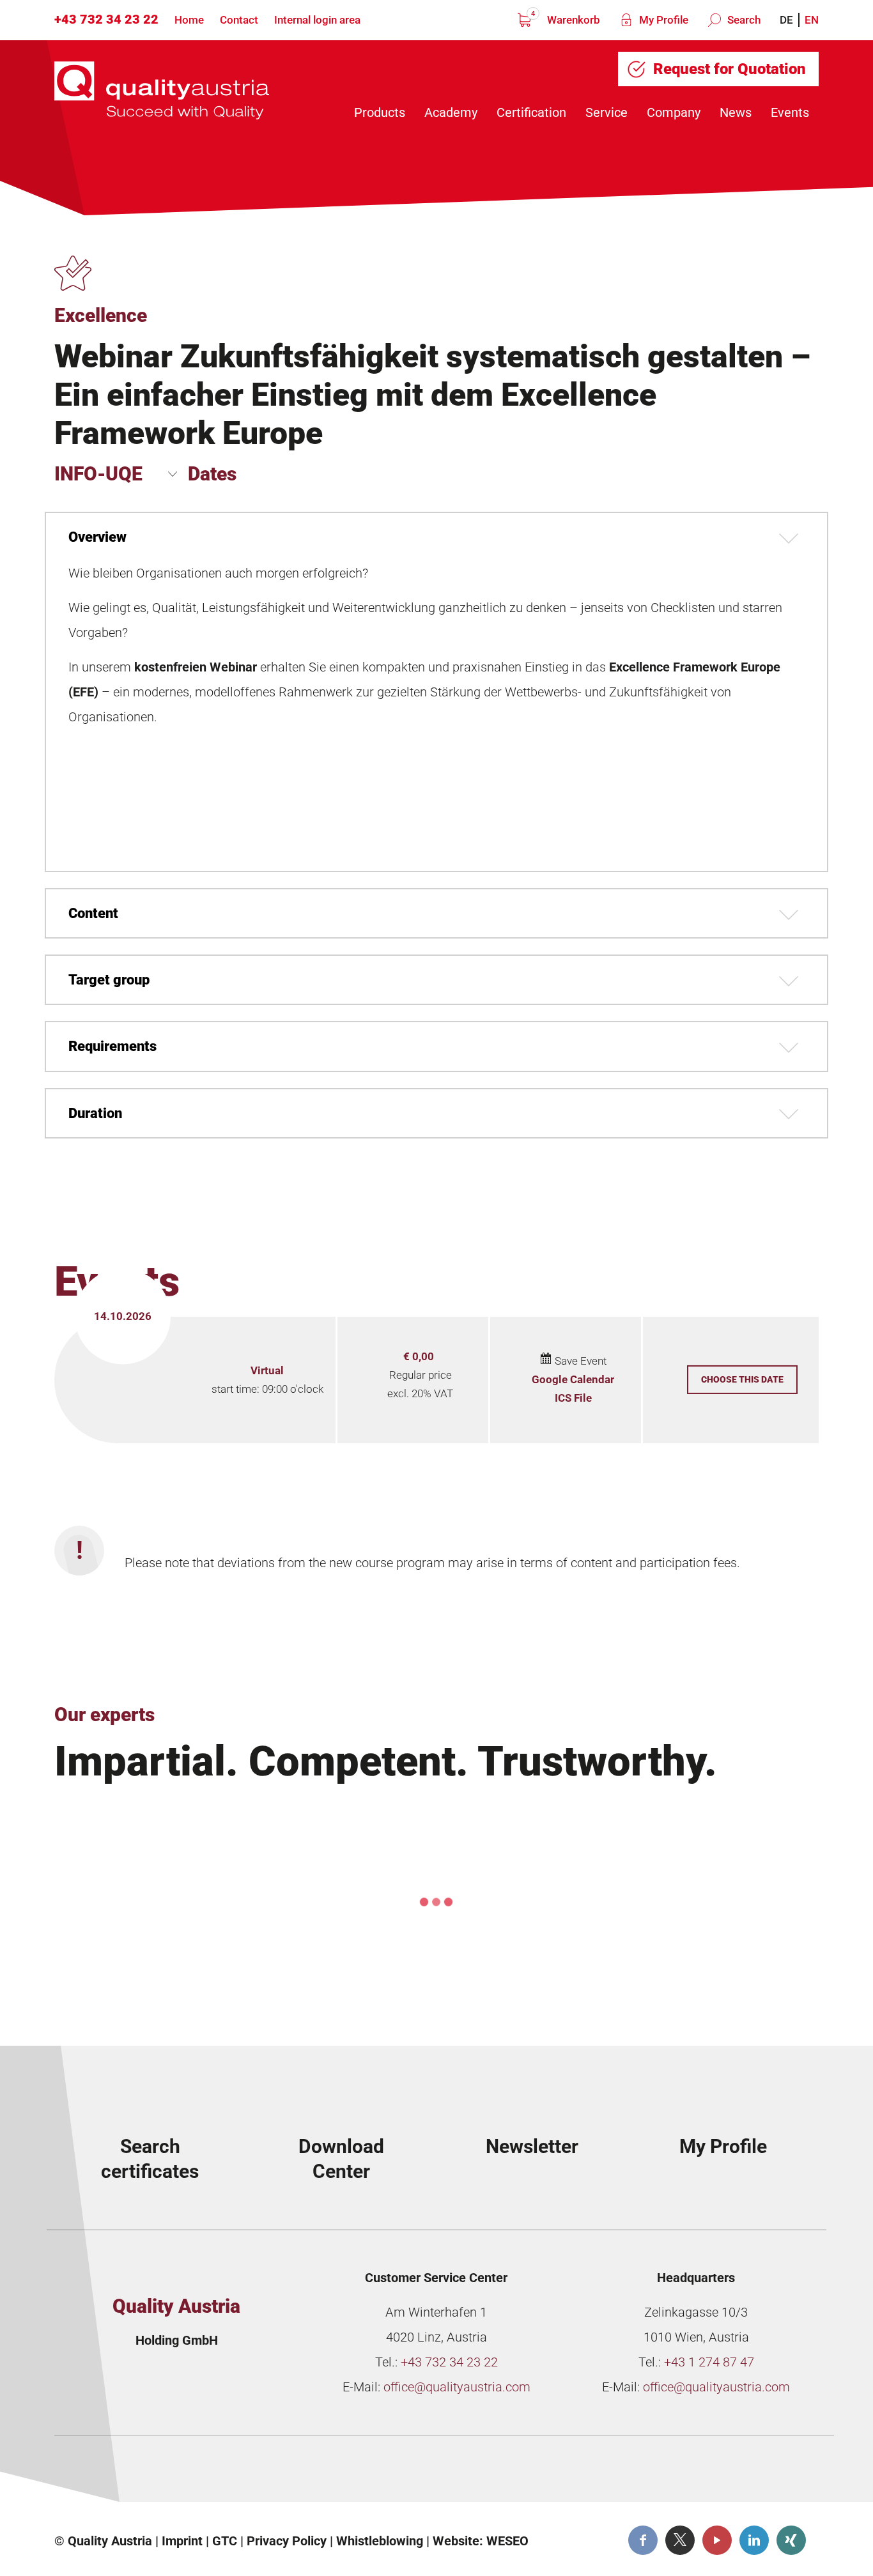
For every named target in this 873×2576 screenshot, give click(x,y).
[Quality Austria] (162, 90)
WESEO (507, 2541)
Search (743, 20)
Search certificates (150, 2159)
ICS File (573, 1398)
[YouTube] (717, 2540)
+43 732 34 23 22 (106, 19)
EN (812, 20)
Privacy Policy (287, 2541)
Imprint (182, 2541)
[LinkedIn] (754, 2540)
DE (786, 20)
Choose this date (742, 1379)
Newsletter (532, 2146)
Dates (212, 474)
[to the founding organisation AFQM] (155, 2474)
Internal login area (317, 20)
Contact (239, 20)
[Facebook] (643, 2540)
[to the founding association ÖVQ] (734, 2474)
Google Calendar (573, 1379)
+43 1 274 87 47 (709, 2362)
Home (189, 20)
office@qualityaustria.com (457, 2387)
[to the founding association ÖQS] (541, 2474)
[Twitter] (680, 2540)
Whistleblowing (380, 2541)
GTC (225, 2541)
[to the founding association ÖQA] (348, 2474)
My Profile (662, 20)
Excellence (101, 315)
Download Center (341, 2159)
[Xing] (791, 2540)
